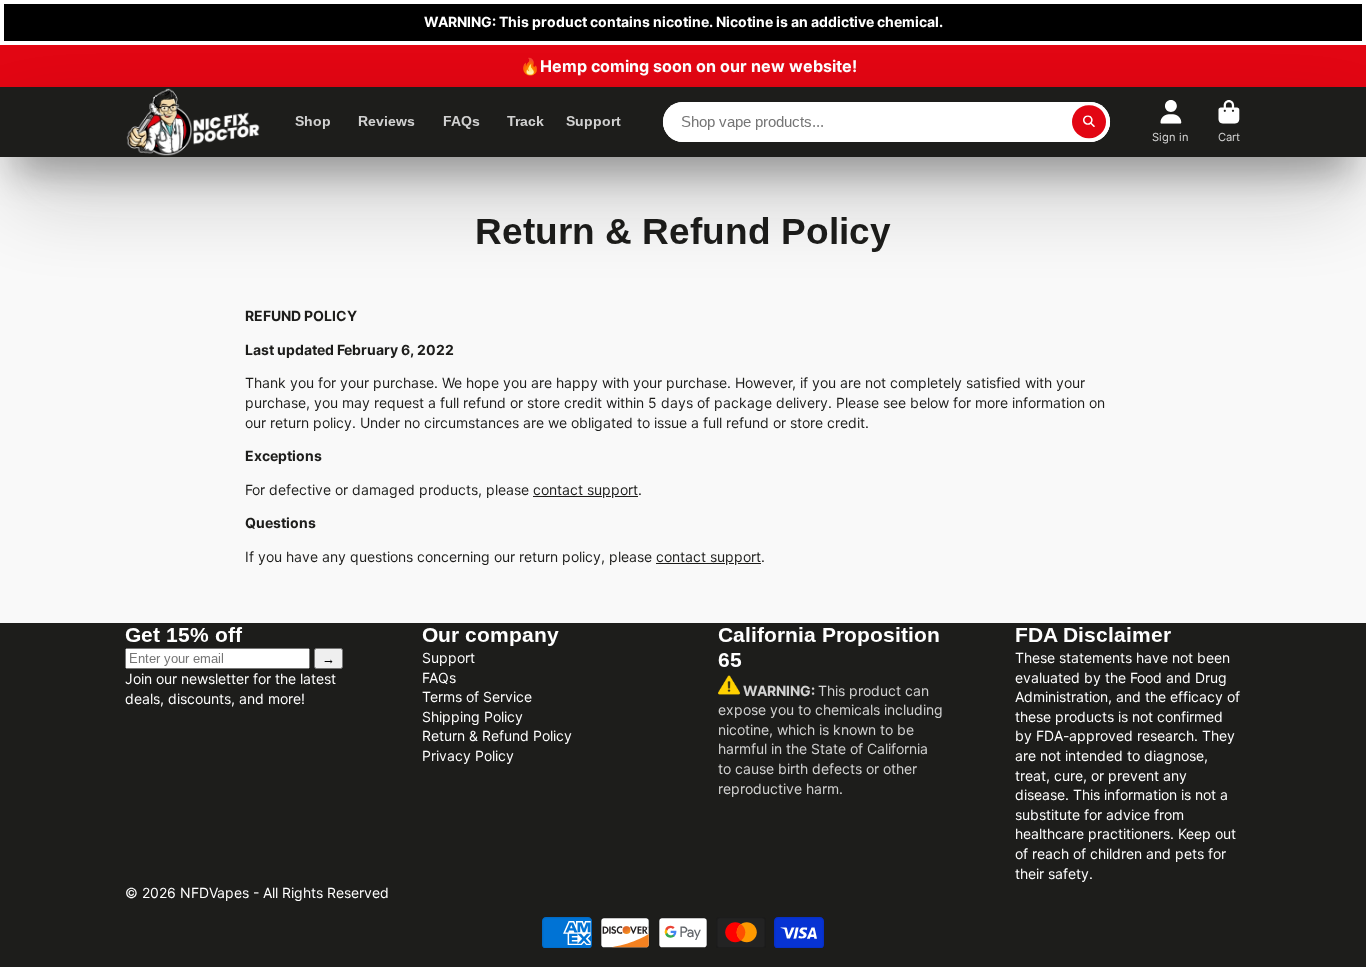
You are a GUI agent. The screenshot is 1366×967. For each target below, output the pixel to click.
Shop (313, 121)
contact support (585, 489)
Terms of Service (477, 696)
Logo (193, 122)
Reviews (386, 121)
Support (593, 121)
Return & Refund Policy (497, 735)
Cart (1229, 121)
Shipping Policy (472, 716)
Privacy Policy (468, 755)
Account (1170, 121)
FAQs (461, 121)
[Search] (1089, 122)
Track (525, 121)
